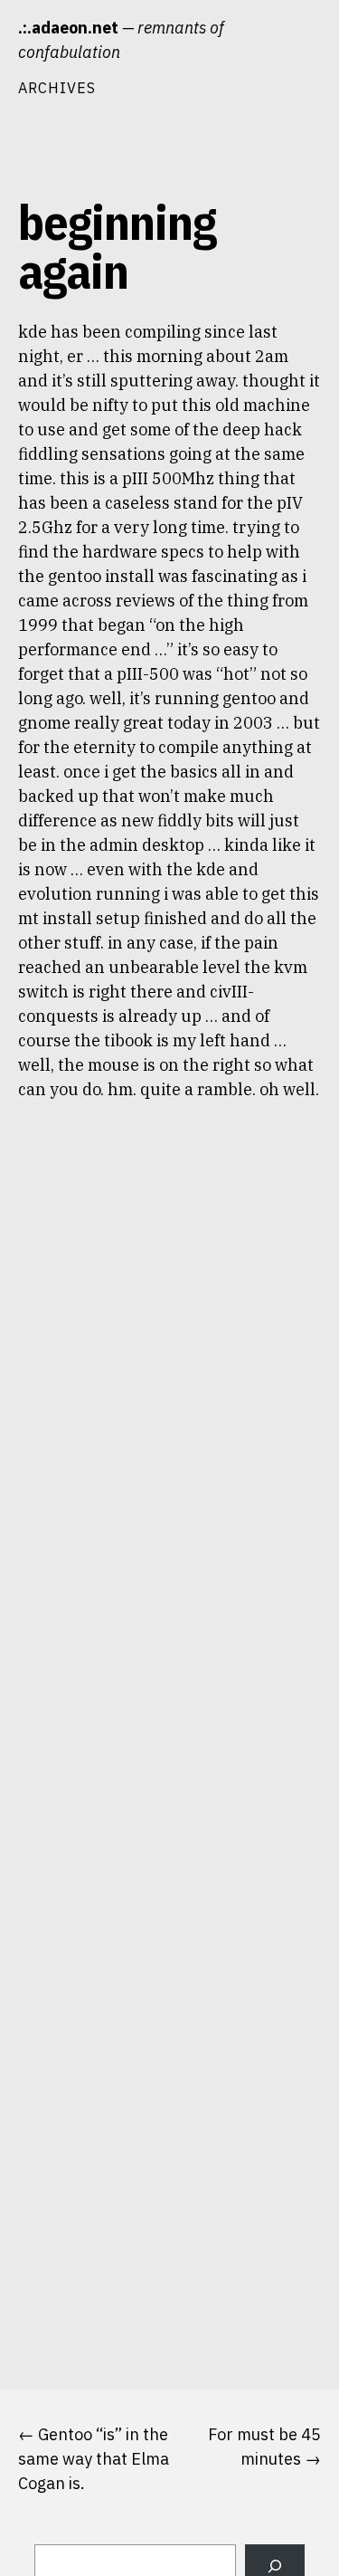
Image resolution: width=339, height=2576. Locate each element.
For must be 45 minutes (264, 2447)
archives (57, 87)
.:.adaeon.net (68, 28)
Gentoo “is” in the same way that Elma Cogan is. (94, 2459)
